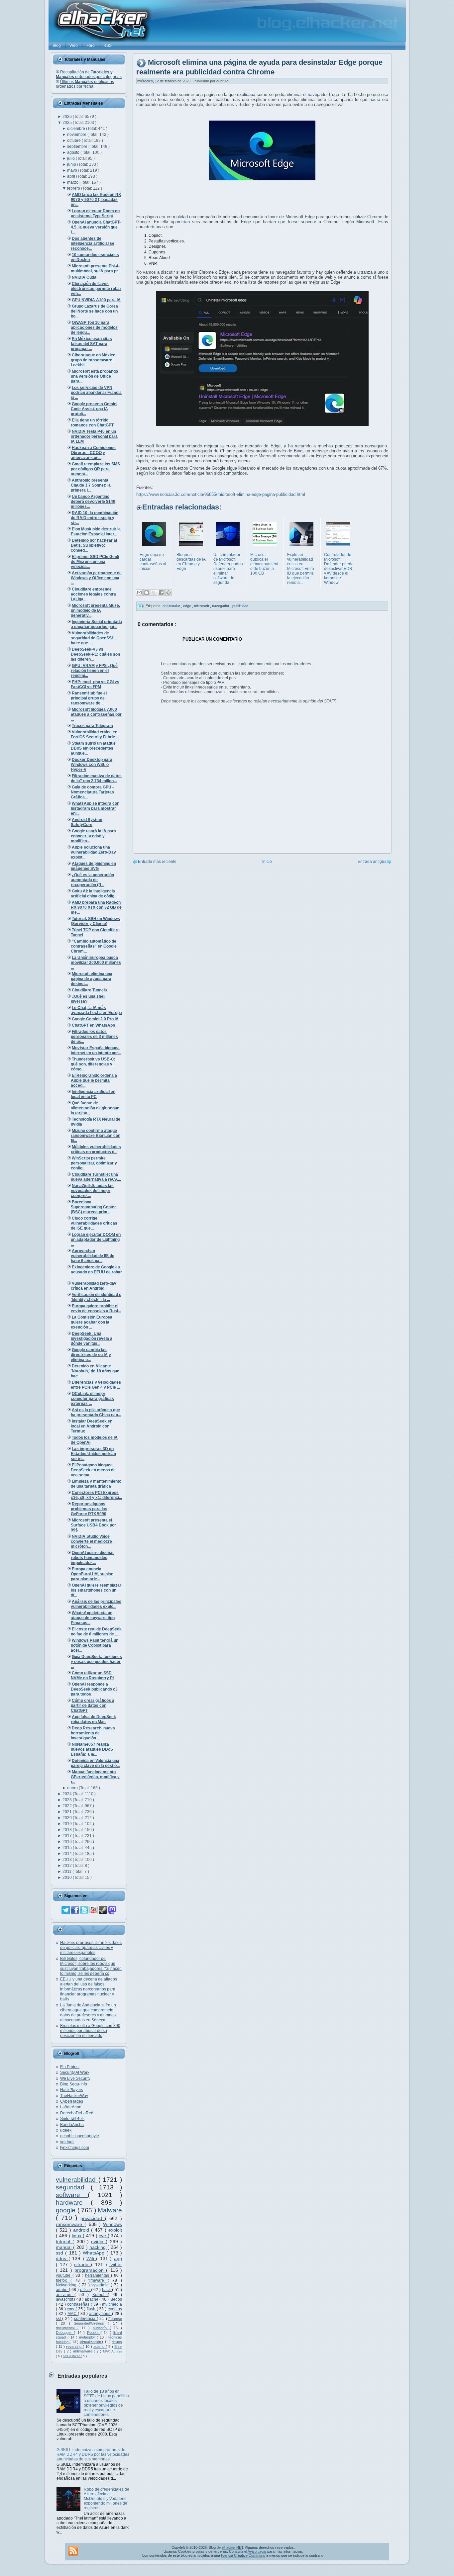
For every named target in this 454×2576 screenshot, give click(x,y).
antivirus (65, 2295)
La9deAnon (71, 2107)
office (86, 2290)
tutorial (64, 2242)
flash (92, 2309)
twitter (116, 2264)
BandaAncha (72, 2125)
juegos (116, 2299)
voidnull (67, 2142)
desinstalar (172, 606)
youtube (64, 2275)
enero (73, 1788)
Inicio (267, 862)
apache (92, 2299)
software (72, 2195)
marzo (73, 182)
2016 (68, 1842)
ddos (62, 2258)
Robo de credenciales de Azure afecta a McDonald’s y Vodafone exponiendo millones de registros (107, 2499)
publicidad (240, 606)
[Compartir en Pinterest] (169, 593)
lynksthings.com (75, 2148)
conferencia (85, 2319)
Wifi (91, 2258)
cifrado (82, 2264)
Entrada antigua (372, 862)
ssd (60, 2253)
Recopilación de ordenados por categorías (89, 74)
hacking (98, 2247)
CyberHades (72, 2101)
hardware (73, 2203)
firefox (63, 2280)
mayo (73, 170)
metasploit (88, 2337)
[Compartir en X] (154, 593)
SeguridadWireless (91, 2323)
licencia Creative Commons (243, 2555)
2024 (68, 1794)
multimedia (112, 2304)
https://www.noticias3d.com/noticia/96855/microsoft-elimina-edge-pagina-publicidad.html (221, 494)
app (118, 2258)
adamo (100, 2346)
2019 (68, 1824)
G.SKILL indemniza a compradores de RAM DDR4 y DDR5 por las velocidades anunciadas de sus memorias (93, 2454)
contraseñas (79, 2304)
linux (77, 2236)
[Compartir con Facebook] (161, 593)
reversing (74, 2346)
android (82, 2230)
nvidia (98, 2242)
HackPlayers (72, 2090)
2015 (68, 1848)
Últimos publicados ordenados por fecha (85, 84)
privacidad (93, 2218)
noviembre (77, 135)
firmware (98, 2280)
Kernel (100, 2295)
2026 (68, 117)
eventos (115, 2309)
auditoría (101, 2328)
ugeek (66, 2130)
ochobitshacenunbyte (80, 2136)
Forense (115, 2319)
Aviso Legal (257, 2551)
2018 (68, 1830)
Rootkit (94, 2333)
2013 (68, 1860)
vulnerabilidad (77, 2180)
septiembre (78, 146)
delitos (117, 2342)
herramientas (98, 2275)
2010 (68, 1878)
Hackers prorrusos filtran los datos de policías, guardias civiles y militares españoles (91, 1948)
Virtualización (91, 2342)
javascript (65, 2299)
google (67, 2210)
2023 (68, 1800)
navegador (221, 606)
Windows (113, 2224)
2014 (68, 1854)
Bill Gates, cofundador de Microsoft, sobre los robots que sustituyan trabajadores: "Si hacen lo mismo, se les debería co (91, 1966)
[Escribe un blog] (147, 593)
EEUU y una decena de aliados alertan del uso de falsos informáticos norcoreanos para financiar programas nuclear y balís (89, 1989)
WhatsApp (95, 2253)
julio (71, 158)
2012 (68, 1866)
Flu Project (70, 2067)
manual (64, 2247)
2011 (67, 1872)
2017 (68, 1836)
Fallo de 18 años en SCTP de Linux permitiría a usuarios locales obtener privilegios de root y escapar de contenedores (106, 2403)
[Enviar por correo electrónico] (139, 593)
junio (72, 164)
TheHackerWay (74, 2096)
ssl (59, 2319)
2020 (68, 1818)
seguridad (73, 2187)
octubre (74, 140)
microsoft (202, 606)
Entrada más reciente (157, 862)
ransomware (70, 2224)
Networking (67, 2285)
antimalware (83, 2351)
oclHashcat (72, 2356)
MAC (73, 2314)
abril (72, 176)
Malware (110, 2210)
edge (188, 606)
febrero (74, 188)
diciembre (77, 129)
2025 (68, 123)
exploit (115, 2230)
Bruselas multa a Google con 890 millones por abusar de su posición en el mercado (90, 2031)
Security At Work (75, 2072)
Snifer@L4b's (72, 2119)
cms (71, 2309)
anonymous (100, 2314)
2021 (68, 1812)
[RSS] (73, 2551)
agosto (74, 152)
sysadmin (101, 2285)
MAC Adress (113, 2351)
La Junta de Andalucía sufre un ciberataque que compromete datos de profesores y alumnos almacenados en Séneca (88, 2013)
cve (103, 2236)
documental (67, 2328)
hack (107, 2290)
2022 (68, 1806)
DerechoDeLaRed (77, 2113)
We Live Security (75, 2078)
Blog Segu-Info (74, 2084)
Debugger (65, 2333)
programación (90, 2270)
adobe (62, 2290)
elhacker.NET (232, 2547)
